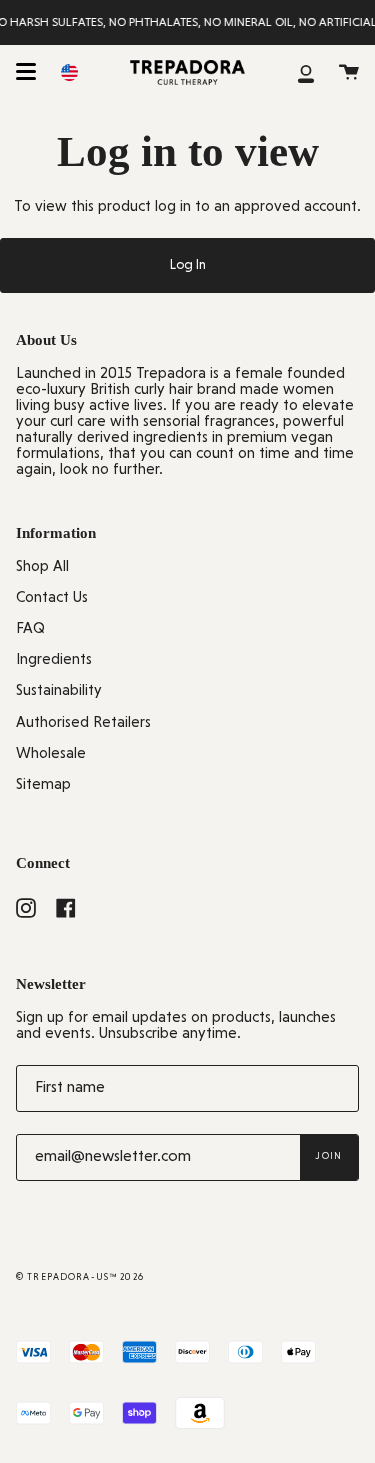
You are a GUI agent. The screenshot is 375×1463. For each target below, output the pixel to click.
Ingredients (54, 660)
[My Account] (306, 72)
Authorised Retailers (83, 723)
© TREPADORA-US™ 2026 (80, 1277)
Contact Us (52, 598)
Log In (188, 265)
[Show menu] (26, 72)
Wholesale (51, 754)
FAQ (30, 629)
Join (329, 1156)
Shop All (42, 567)
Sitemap (43, 785)
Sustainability (59, 691)
